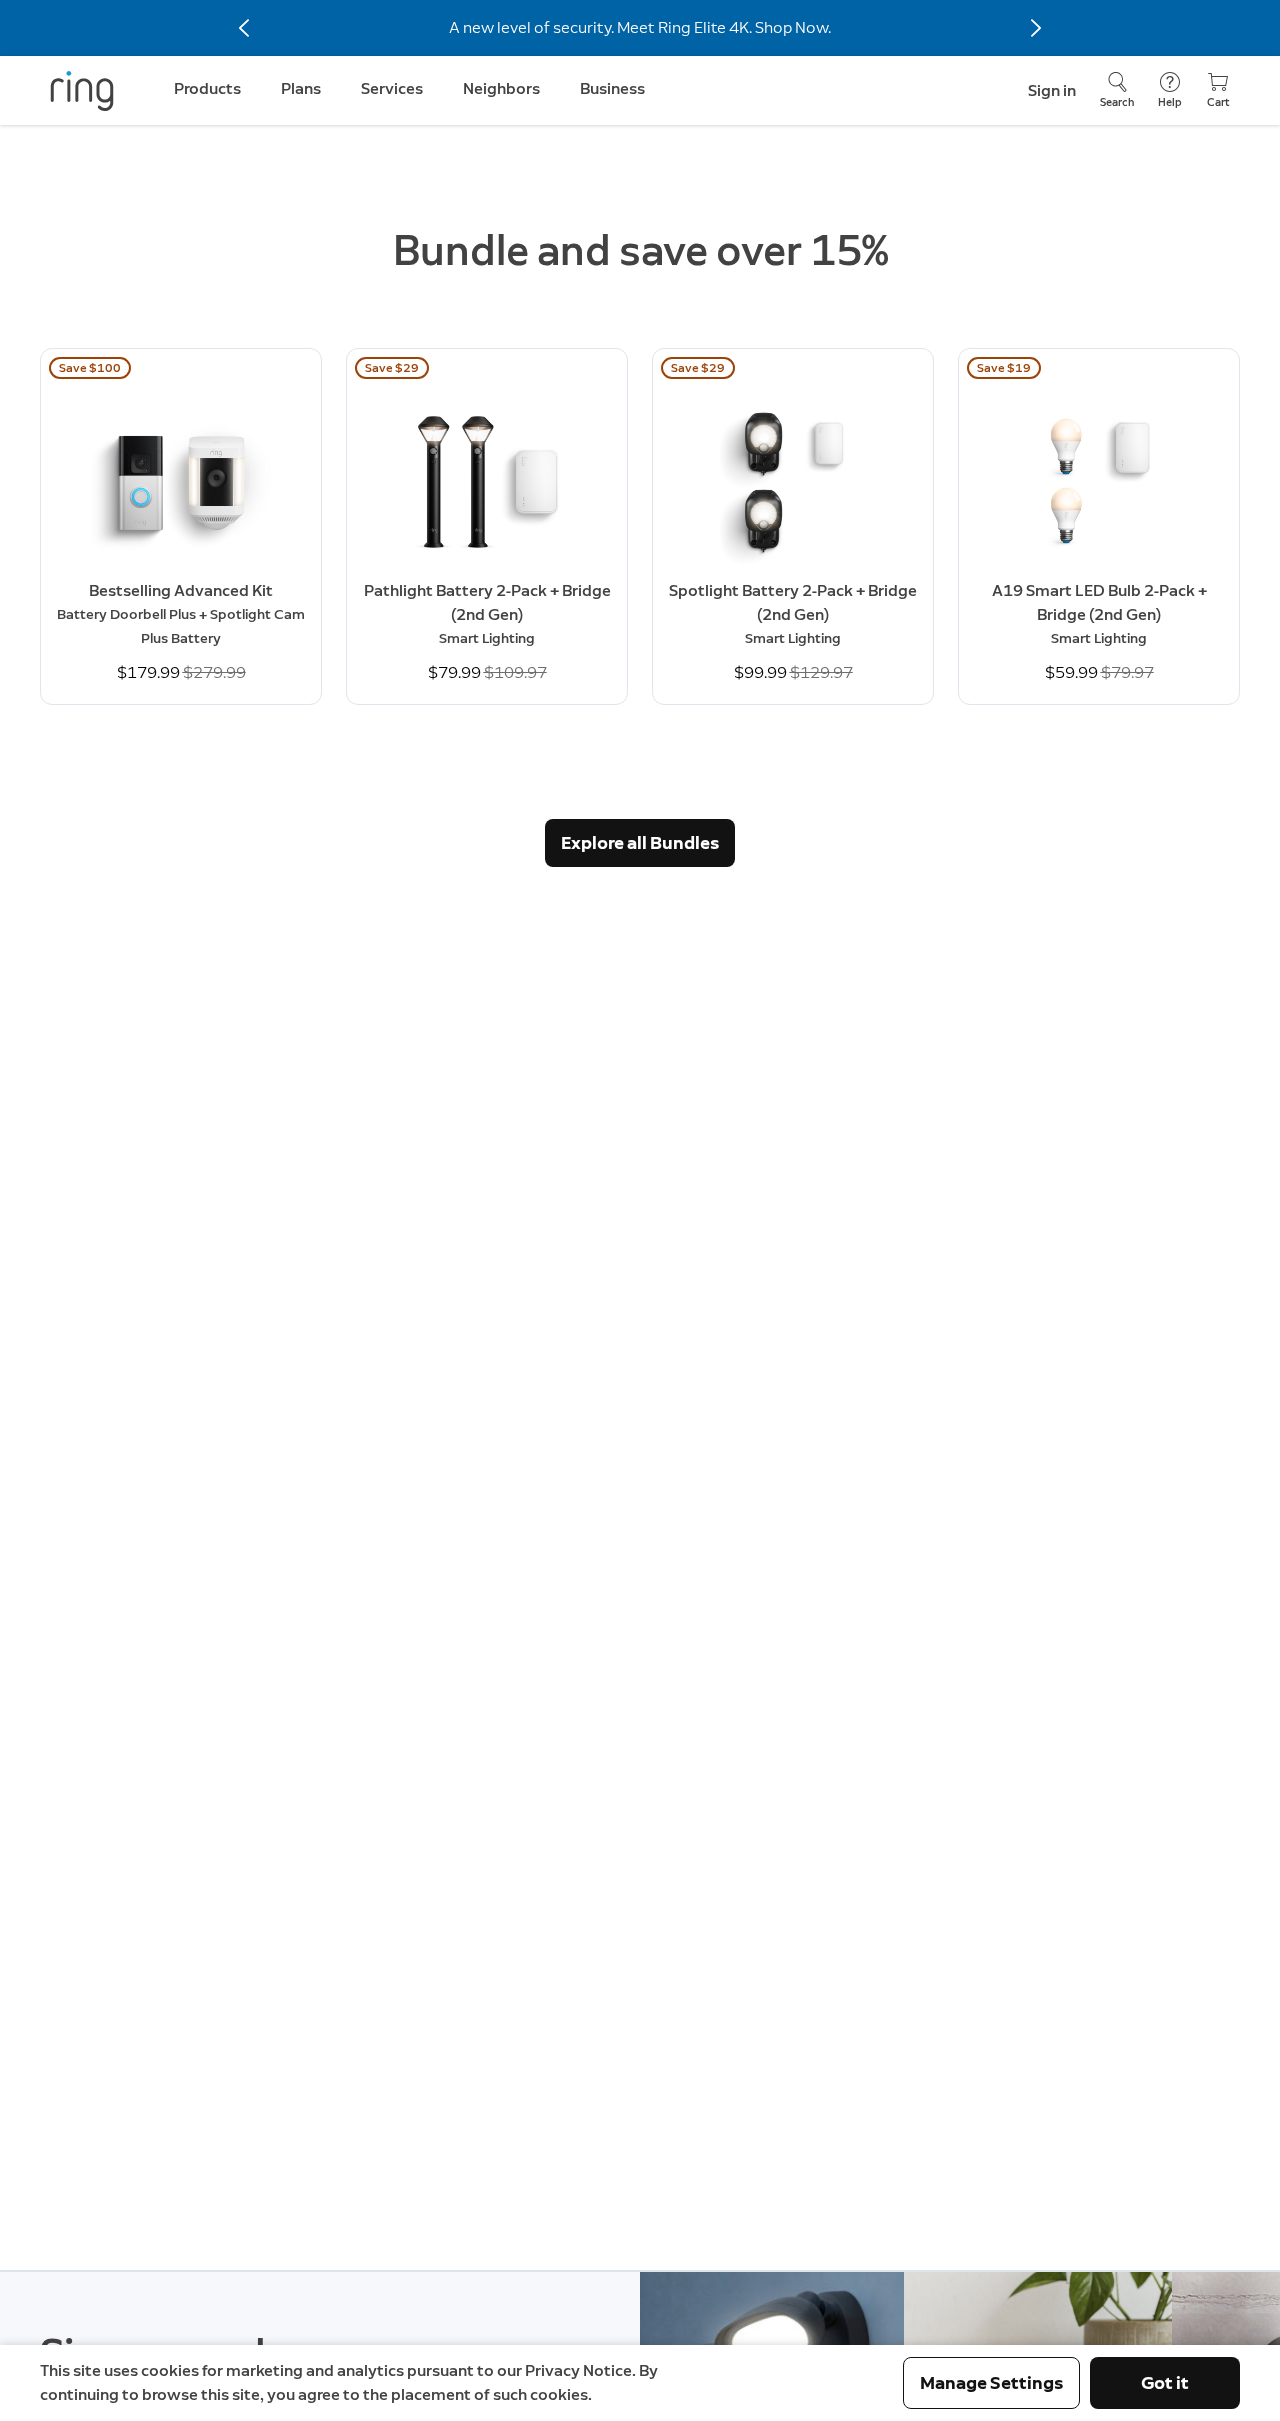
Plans (301, 88)
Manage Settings (991, 2383)
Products (207, 88)
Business (612, 88)
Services (392, 88)
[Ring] (82, 91)
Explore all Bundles (640, 843)
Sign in (1052, 90)
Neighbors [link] (501, 88)
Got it (1165, 2383)
